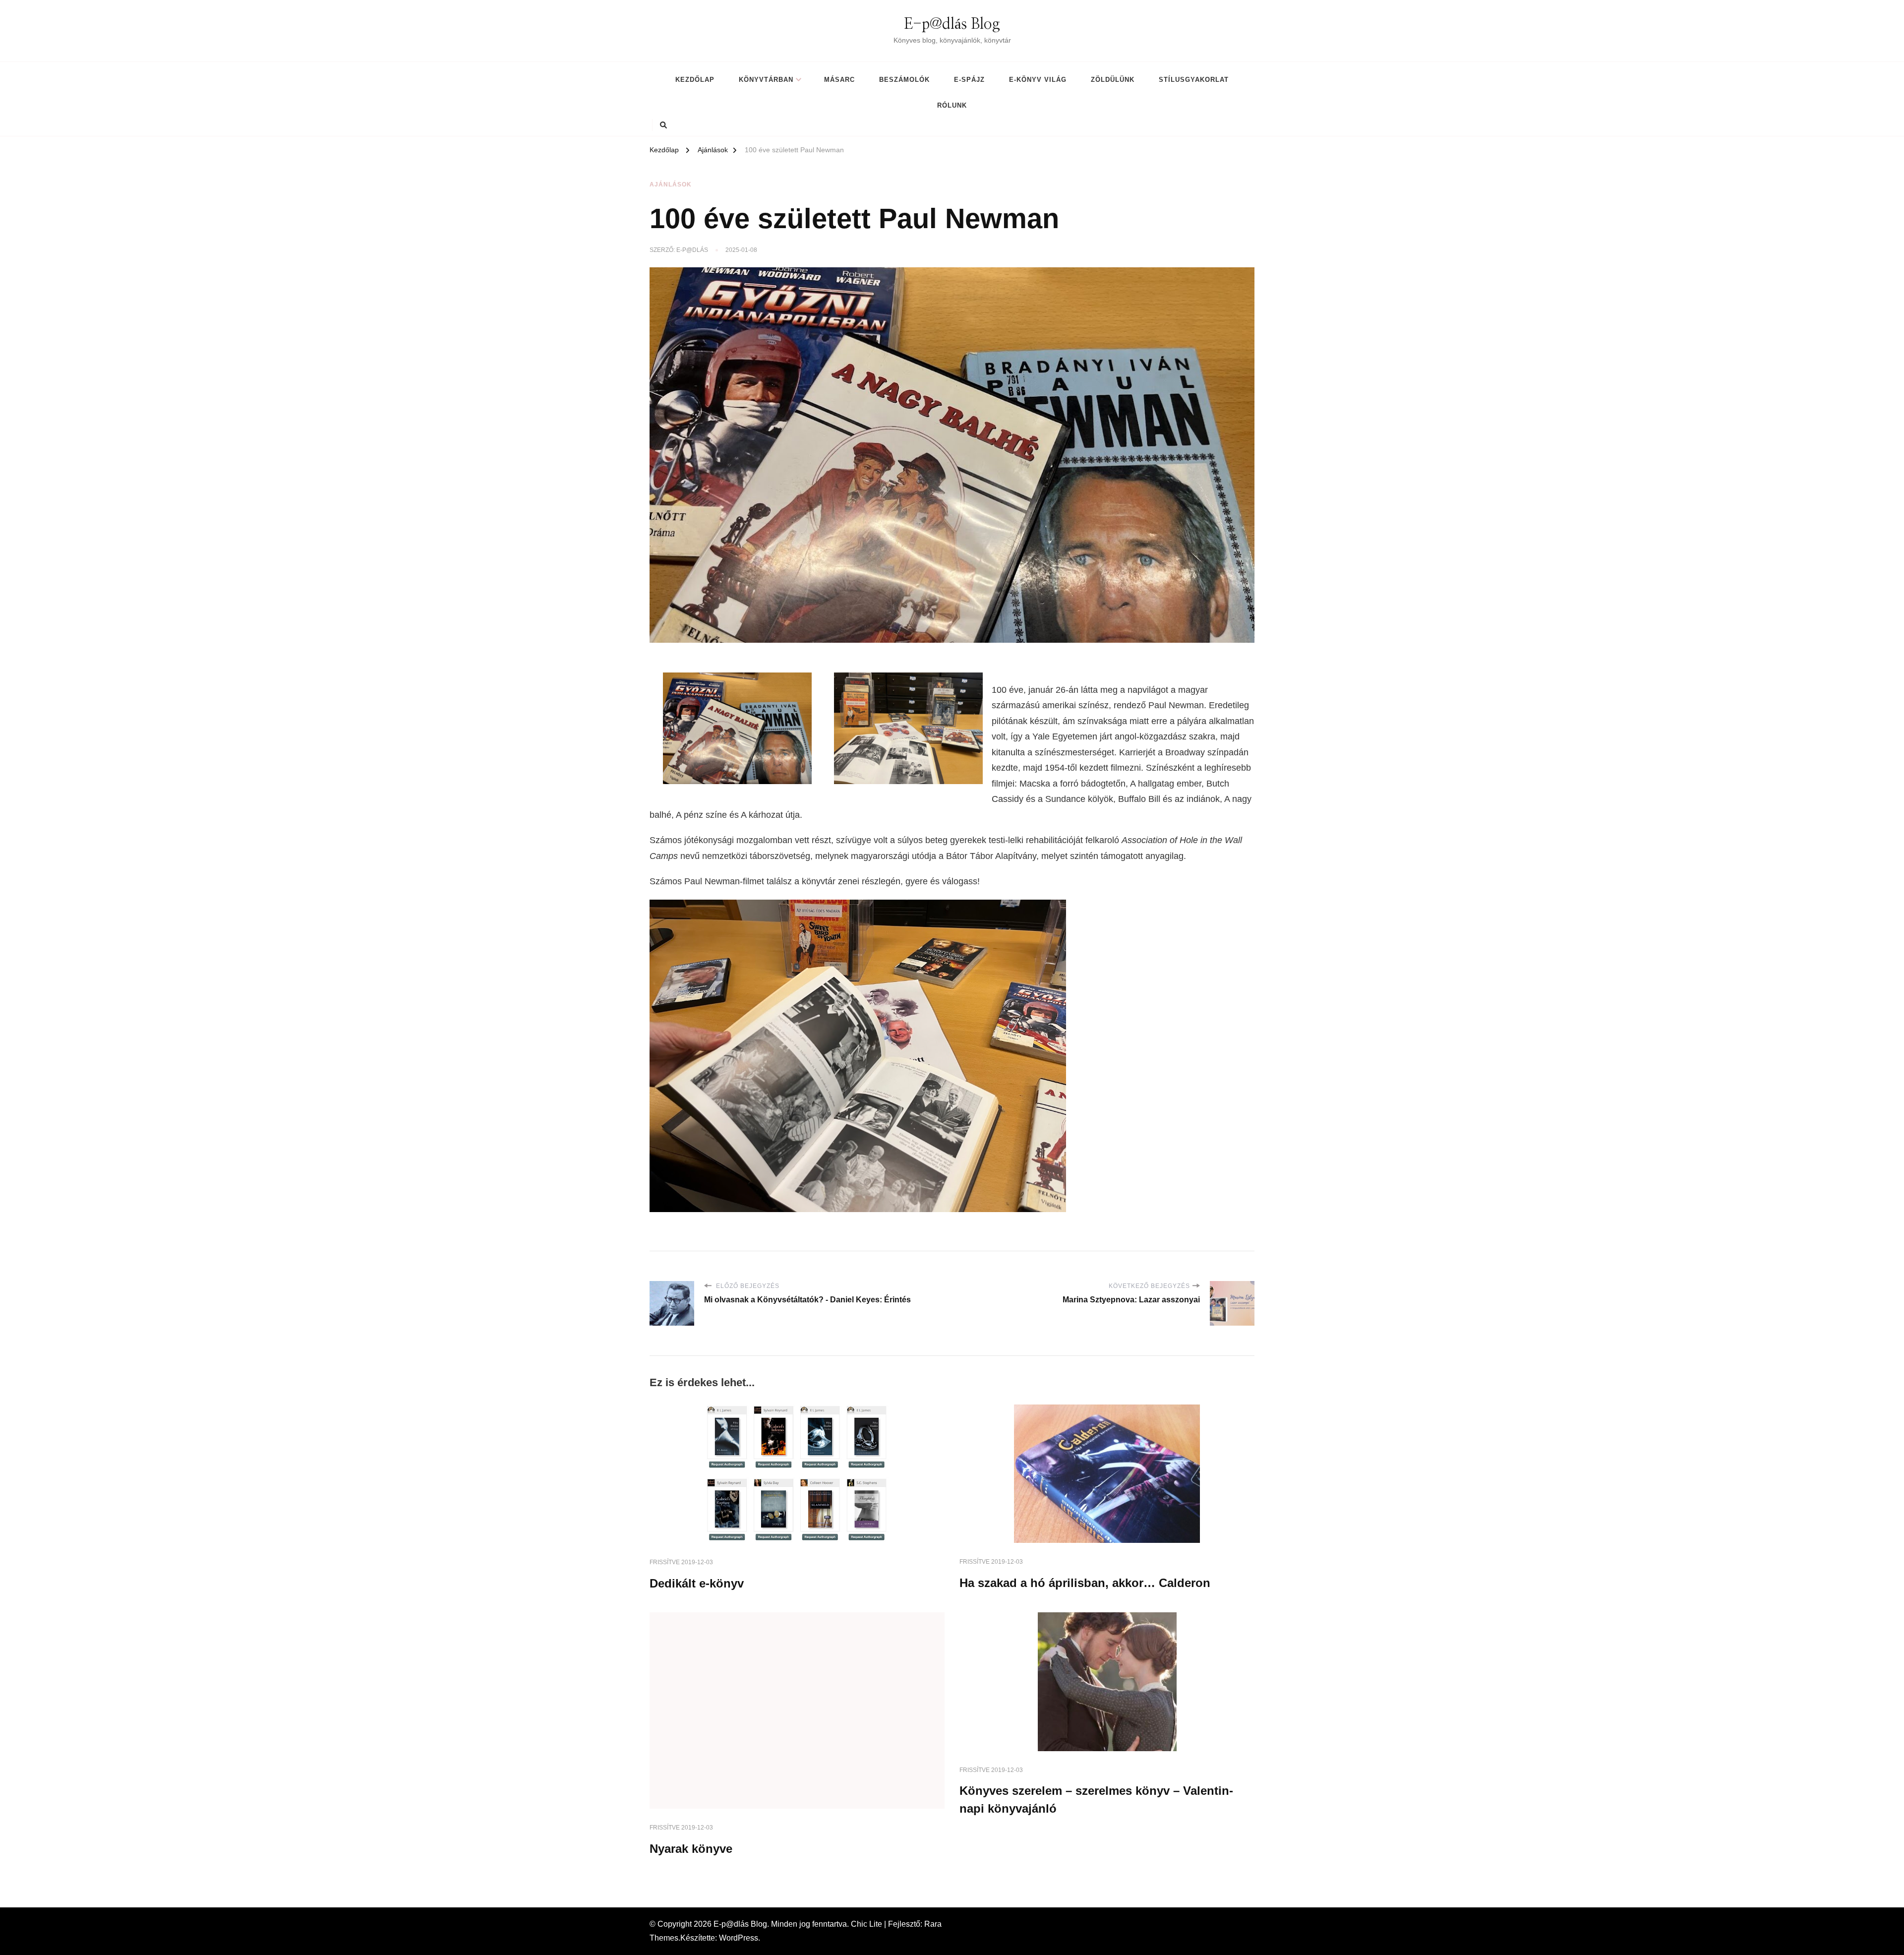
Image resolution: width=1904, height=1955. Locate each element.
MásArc (839, 80)
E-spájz (969, 80)
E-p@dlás (692, 250)
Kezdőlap (695, 80)
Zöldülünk (1113, 80)
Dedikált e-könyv (697, 1583)
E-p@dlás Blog (952, 24)
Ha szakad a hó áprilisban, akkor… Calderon (1085, 1583)
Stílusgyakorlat (1194, 80)
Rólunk (952, 105)
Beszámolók (904, 80)
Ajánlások (671, 184)
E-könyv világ (1038, 80)
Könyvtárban (766, 80)
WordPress (739, 1938)
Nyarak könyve (691, 1849)
